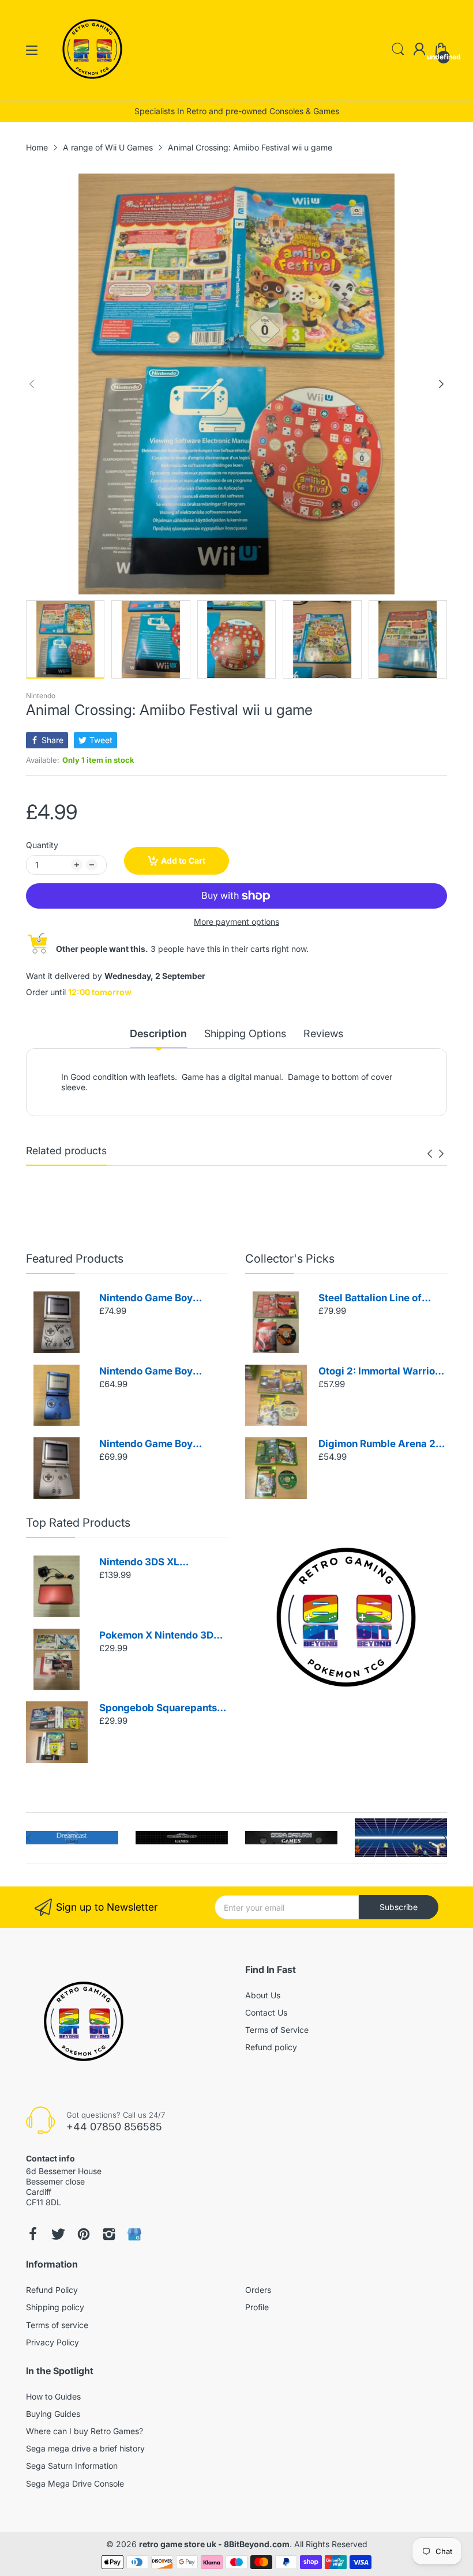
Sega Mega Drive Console (75, 2483)
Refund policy (271, 2047)
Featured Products (75, 1259)
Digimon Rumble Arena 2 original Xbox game (377, 1445)
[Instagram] (109, 2234)
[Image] (346, 1617)
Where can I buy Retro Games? (85, 2431)
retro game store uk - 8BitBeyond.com (214, 2544)
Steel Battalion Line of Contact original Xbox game (370, 1299)
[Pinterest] (84, 2234)
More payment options (236, 922)
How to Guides (53, 2396)
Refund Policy (52, 2290)
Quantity (42, 845)
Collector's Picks (290, 1259)
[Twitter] (58, 2234)
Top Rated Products (78, 1523)
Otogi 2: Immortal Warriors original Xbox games (381, 1372)
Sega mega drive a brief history (85, 2448)
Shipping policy (55, 2307)
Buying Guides (53, 2414)
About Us (263, 1995)
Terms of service (57, 2325)
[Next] (32, 384)
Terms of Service (277, 2030)
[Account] (419, 50)
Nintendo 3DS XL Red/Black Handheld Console (148, 1563)
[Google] (134, 2234)
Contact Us (266, 2012)
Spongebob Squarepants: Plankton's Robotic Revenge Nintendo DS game (159, 1709)
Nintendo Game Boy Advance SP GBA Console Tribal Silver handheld (160, 1299)
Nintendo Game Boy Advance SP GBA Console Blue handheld (160, 1372)
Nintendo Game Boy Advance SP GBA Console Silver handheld (160, 1445)
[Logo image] (72, 1838)
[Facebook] (33, 2234)
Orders (258, 2290)
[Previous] (441, 384)
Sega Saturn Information (72, 2466)
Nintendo (41, 696)
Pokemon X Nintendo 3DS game (159, 1636)
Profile (257, 2307)
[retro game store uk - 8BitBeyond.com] (92, 89)
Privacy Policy (52, 2342)
